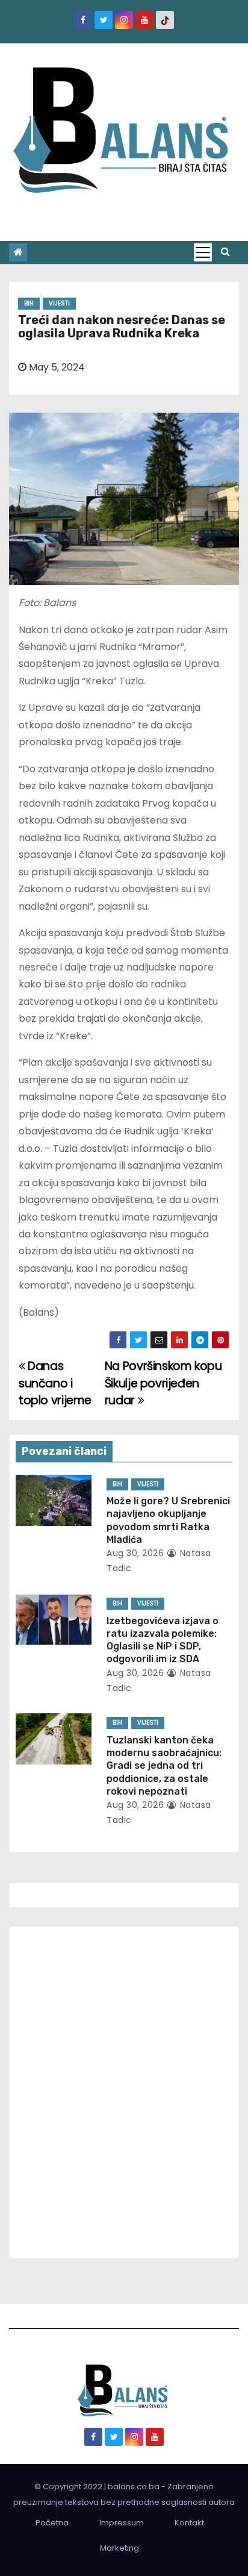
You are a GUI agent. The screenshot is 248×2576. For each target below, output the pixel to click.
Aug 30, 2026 (135, 1553)
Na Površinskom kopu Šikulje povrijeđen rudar (163, 1383)
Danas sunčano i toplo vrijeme (55, 1383)
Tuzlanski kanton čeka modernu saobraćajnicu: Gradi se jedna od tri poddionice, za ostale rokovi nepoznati (164, 1766)
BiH (29, 303)
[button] (225, 252)
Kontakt (189, 2523)
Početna (52, 2523)
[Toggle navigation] (203, 252)
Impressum (122, 2523)
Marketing (119, 2548)
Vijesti (59, 303)
